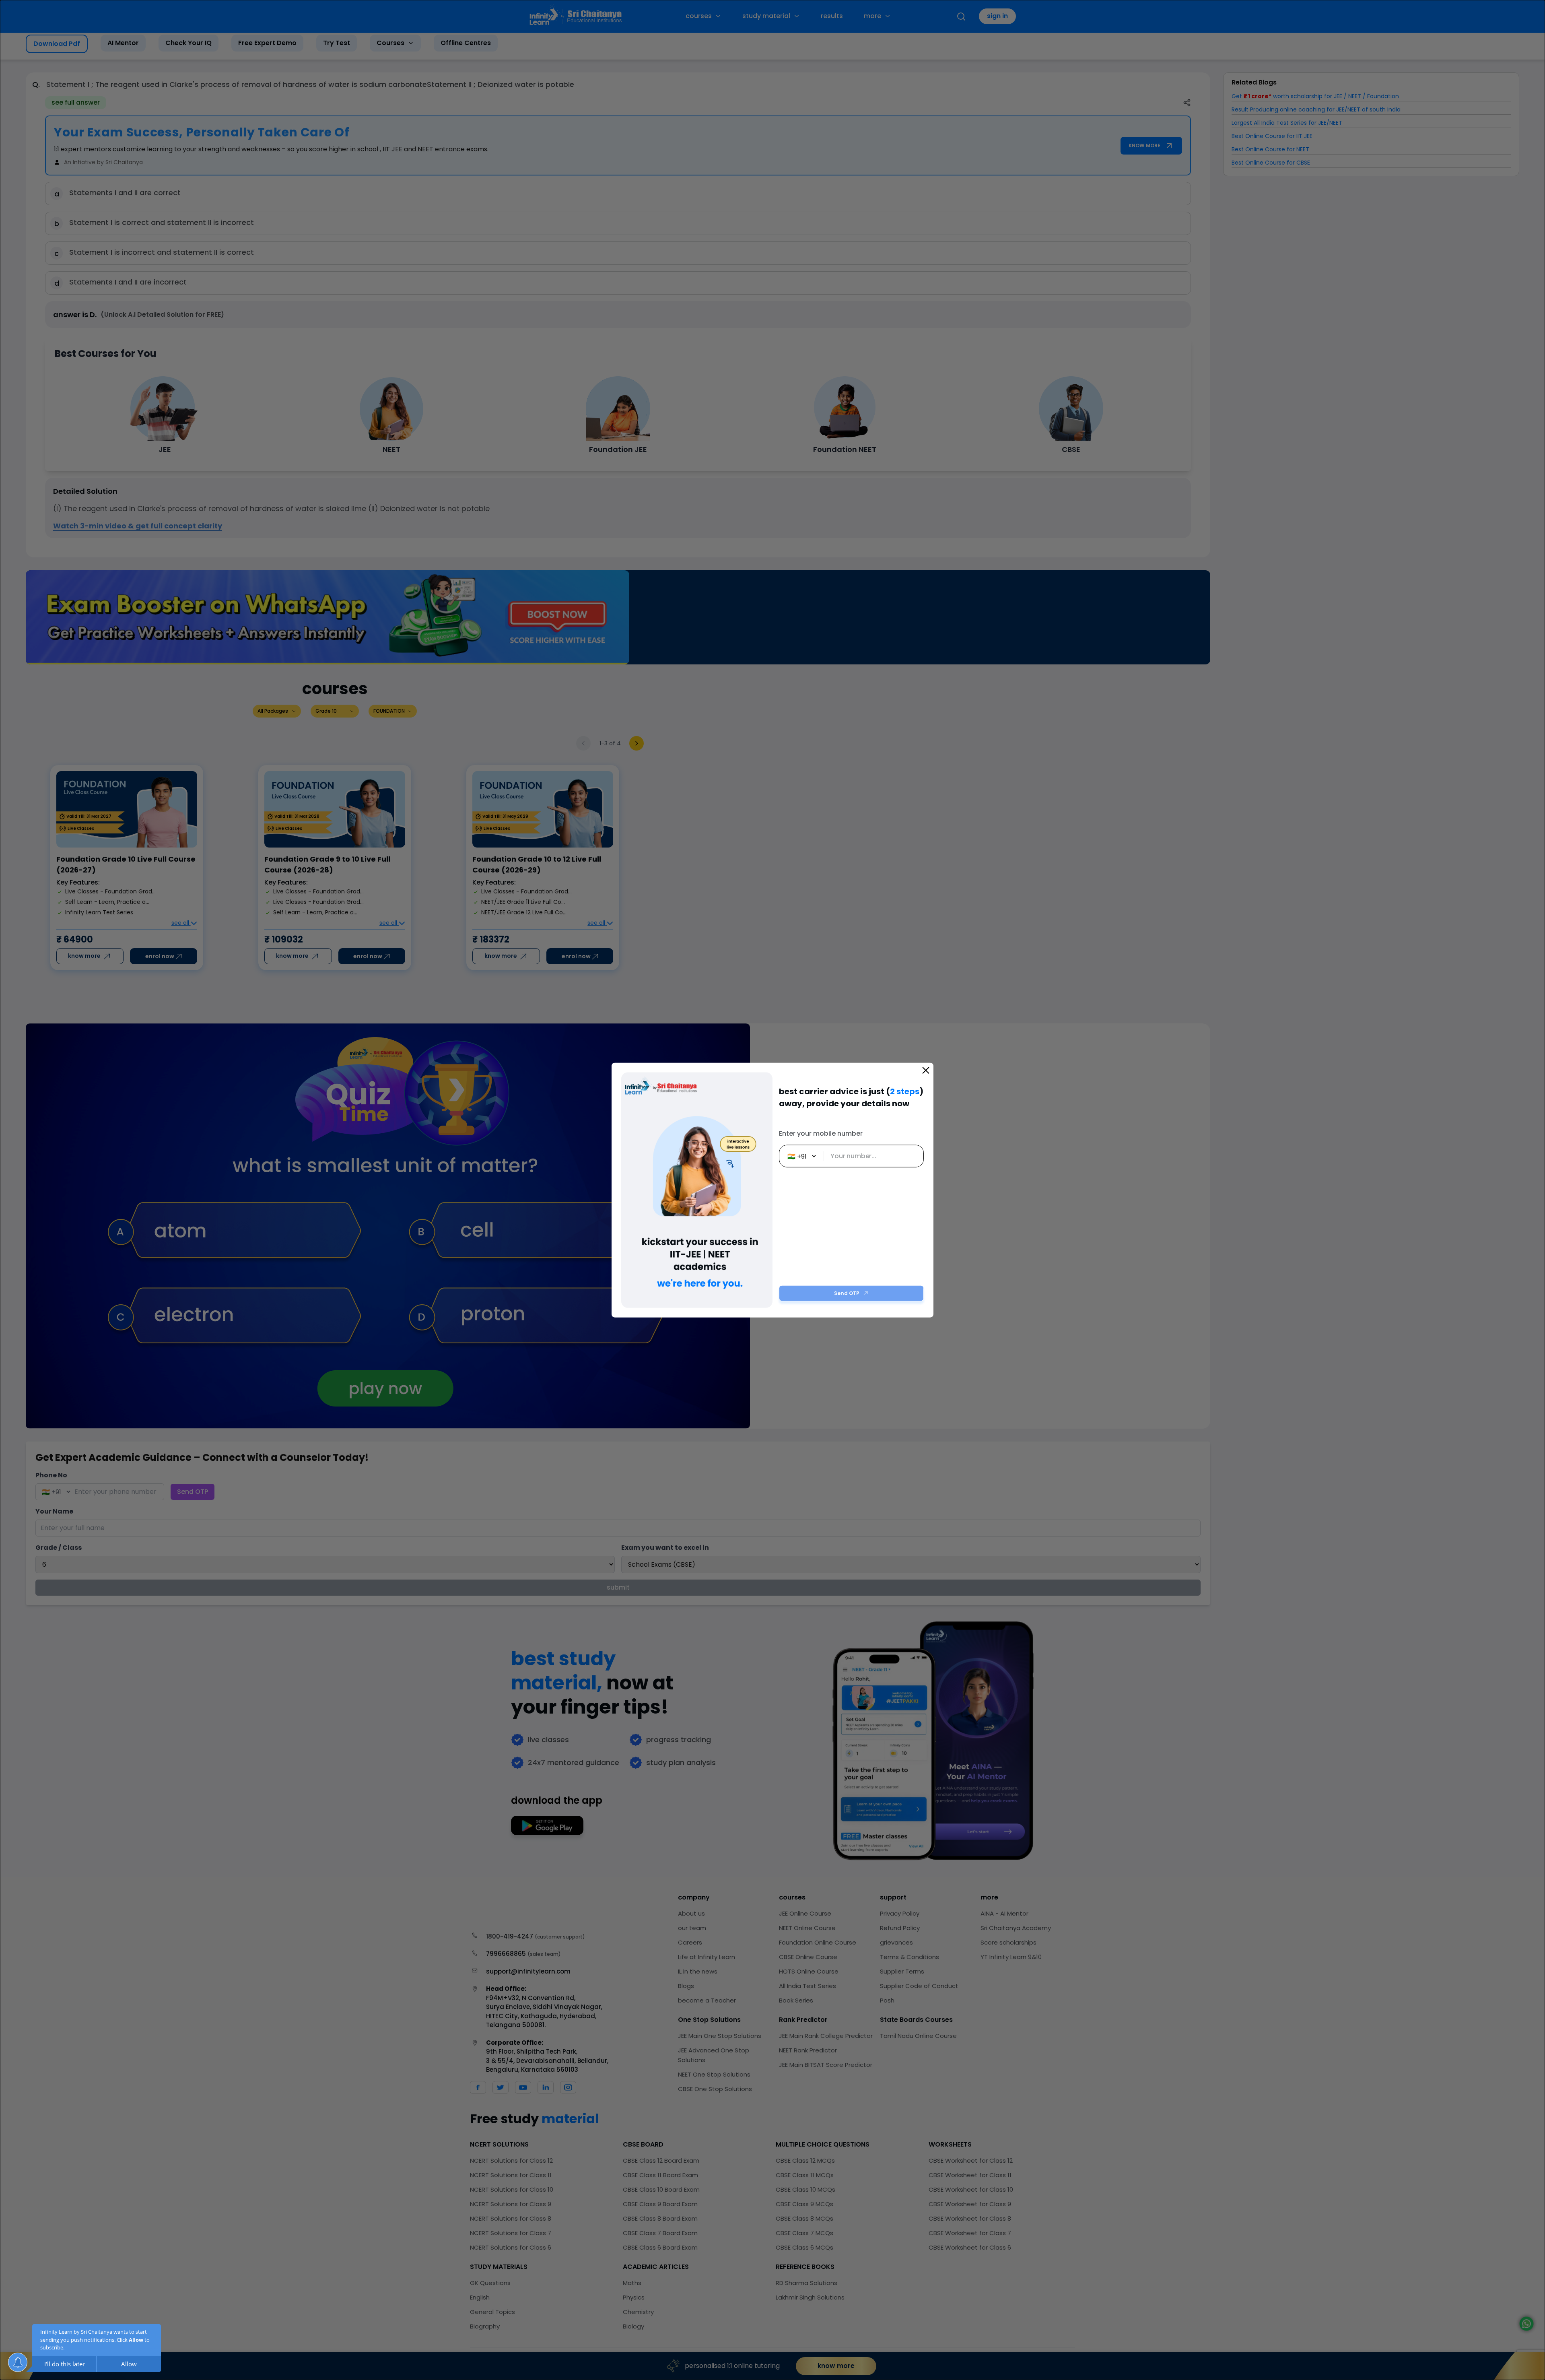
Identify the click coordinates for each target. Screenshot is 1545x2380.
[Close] (926, 1070)
